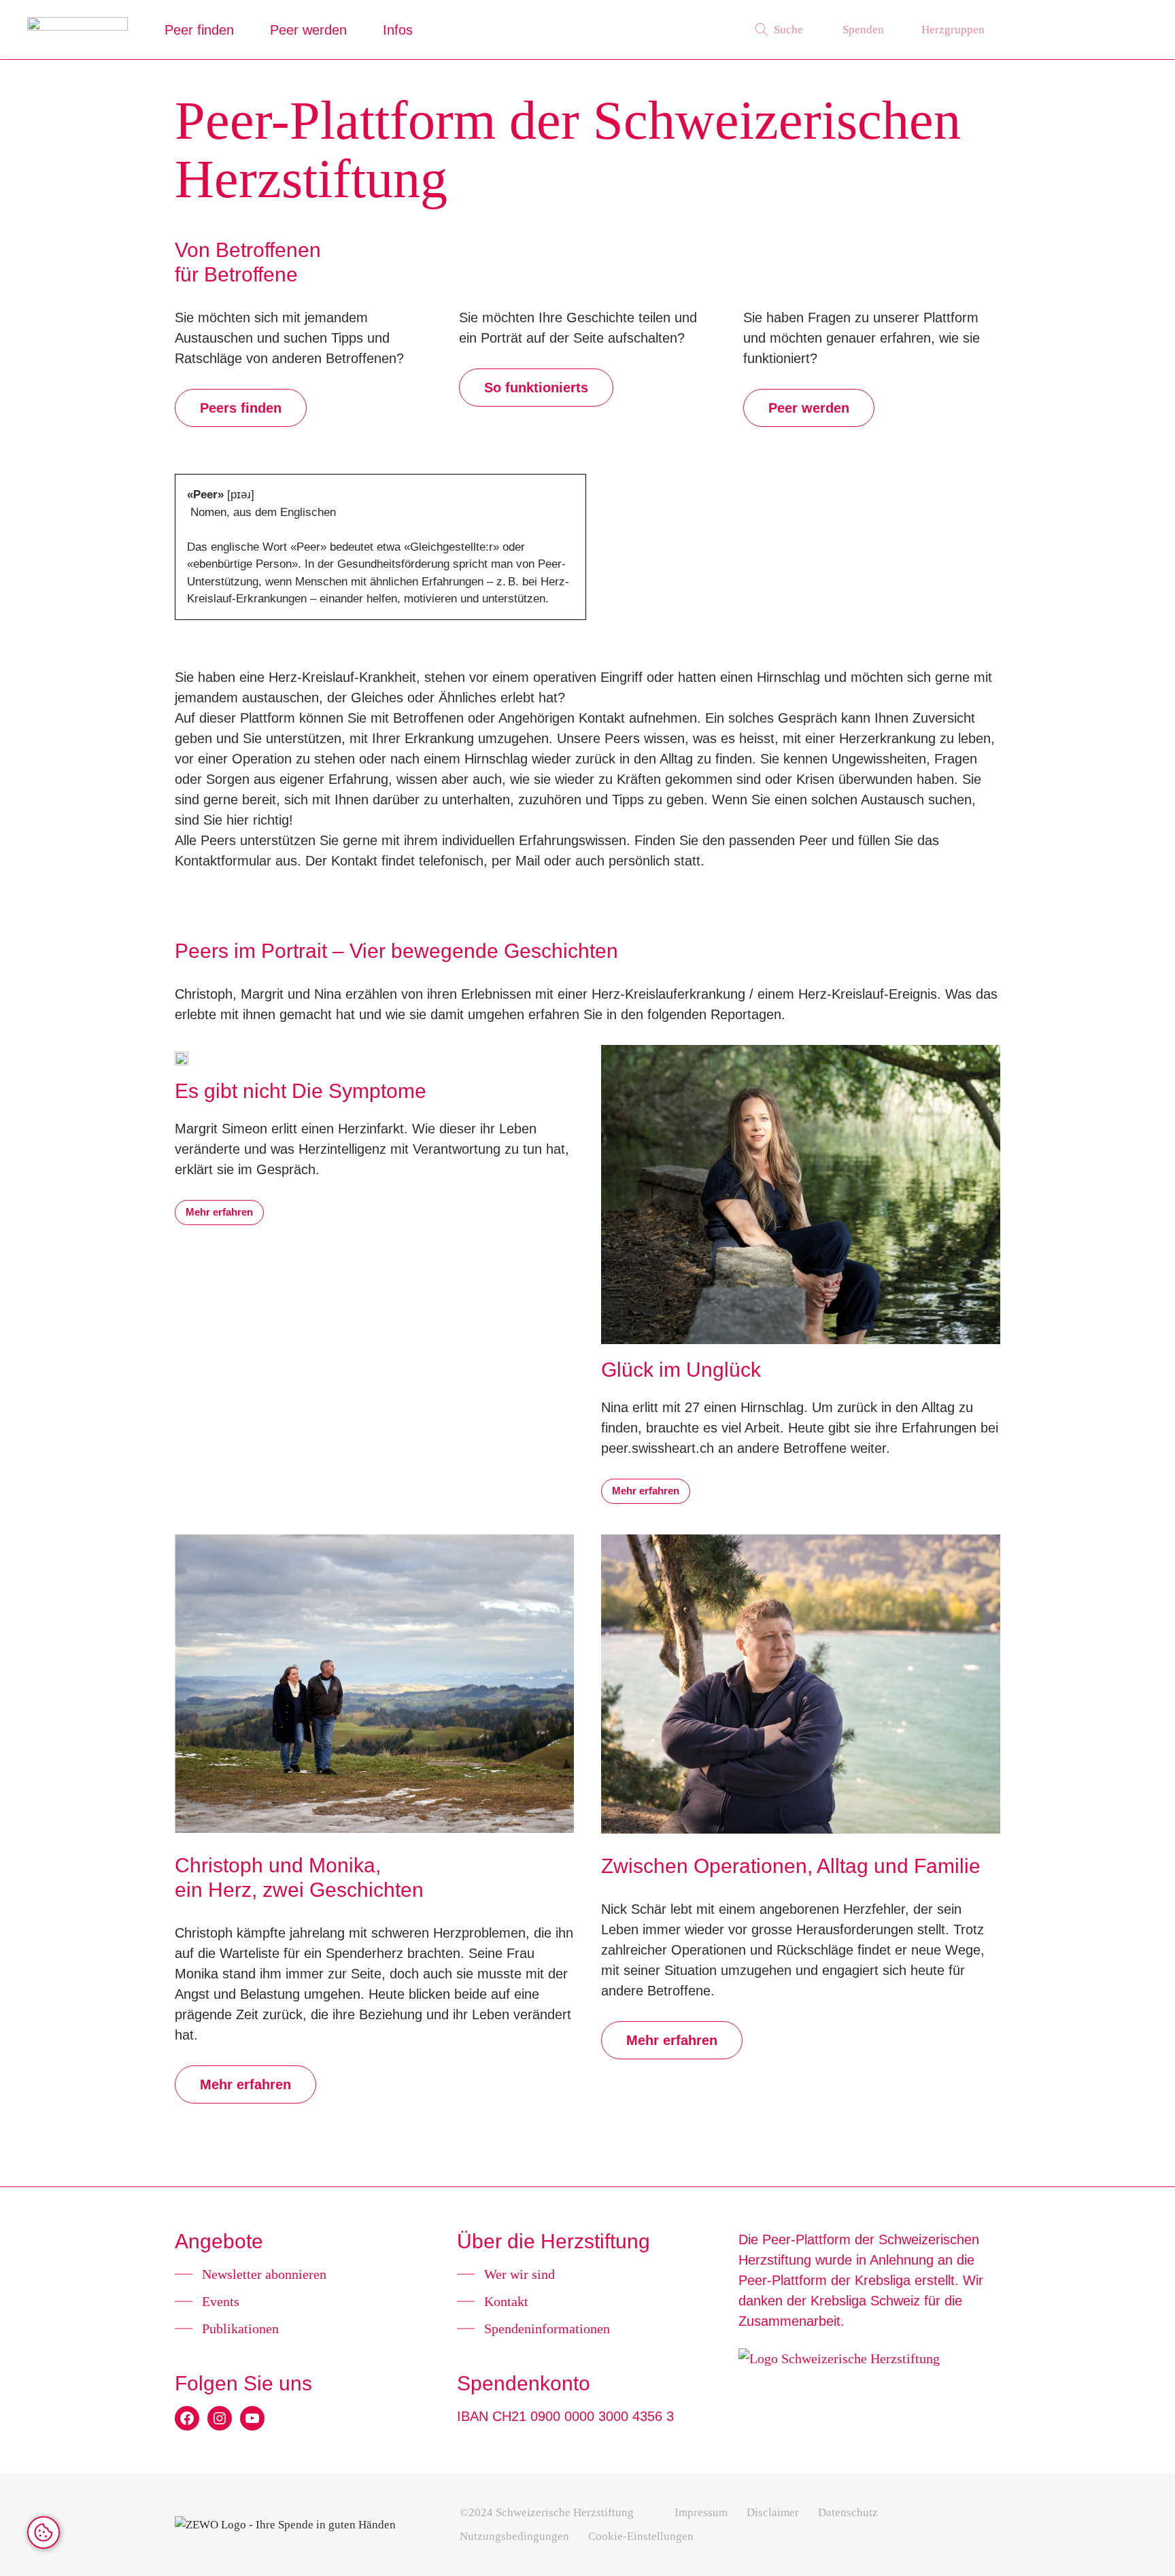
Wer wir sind (520, 2274)
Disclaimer (773, 2512)
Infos (398, 30)
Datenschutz (848, 2512)
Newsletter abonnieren (264, 2274)
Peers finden (241, 408)
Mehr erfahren (219, 1212)
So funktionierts (536, 388)
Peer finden (199, 30)
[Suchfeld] (779, 30)
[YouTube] (252, 2418)
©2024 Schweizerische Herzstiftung (547, 2512)
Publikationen (240, 2329)
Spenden (863, 30)
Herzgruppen (953, 30)
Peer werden (308, 30)
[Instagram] (220, 2418)
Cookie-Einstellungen (641, 2536)
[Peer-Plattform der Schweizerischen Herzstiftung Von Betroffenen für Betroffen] (78, 30)
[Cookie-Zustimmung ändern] (44, 2532)
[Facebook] (187, 2418)
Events (221, 2301)
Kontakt (506, 2301)
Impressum (701, 2512)
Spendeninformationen (547, 2329)
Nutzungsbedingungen (514, 2536)
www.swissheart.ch (1083, 30)
